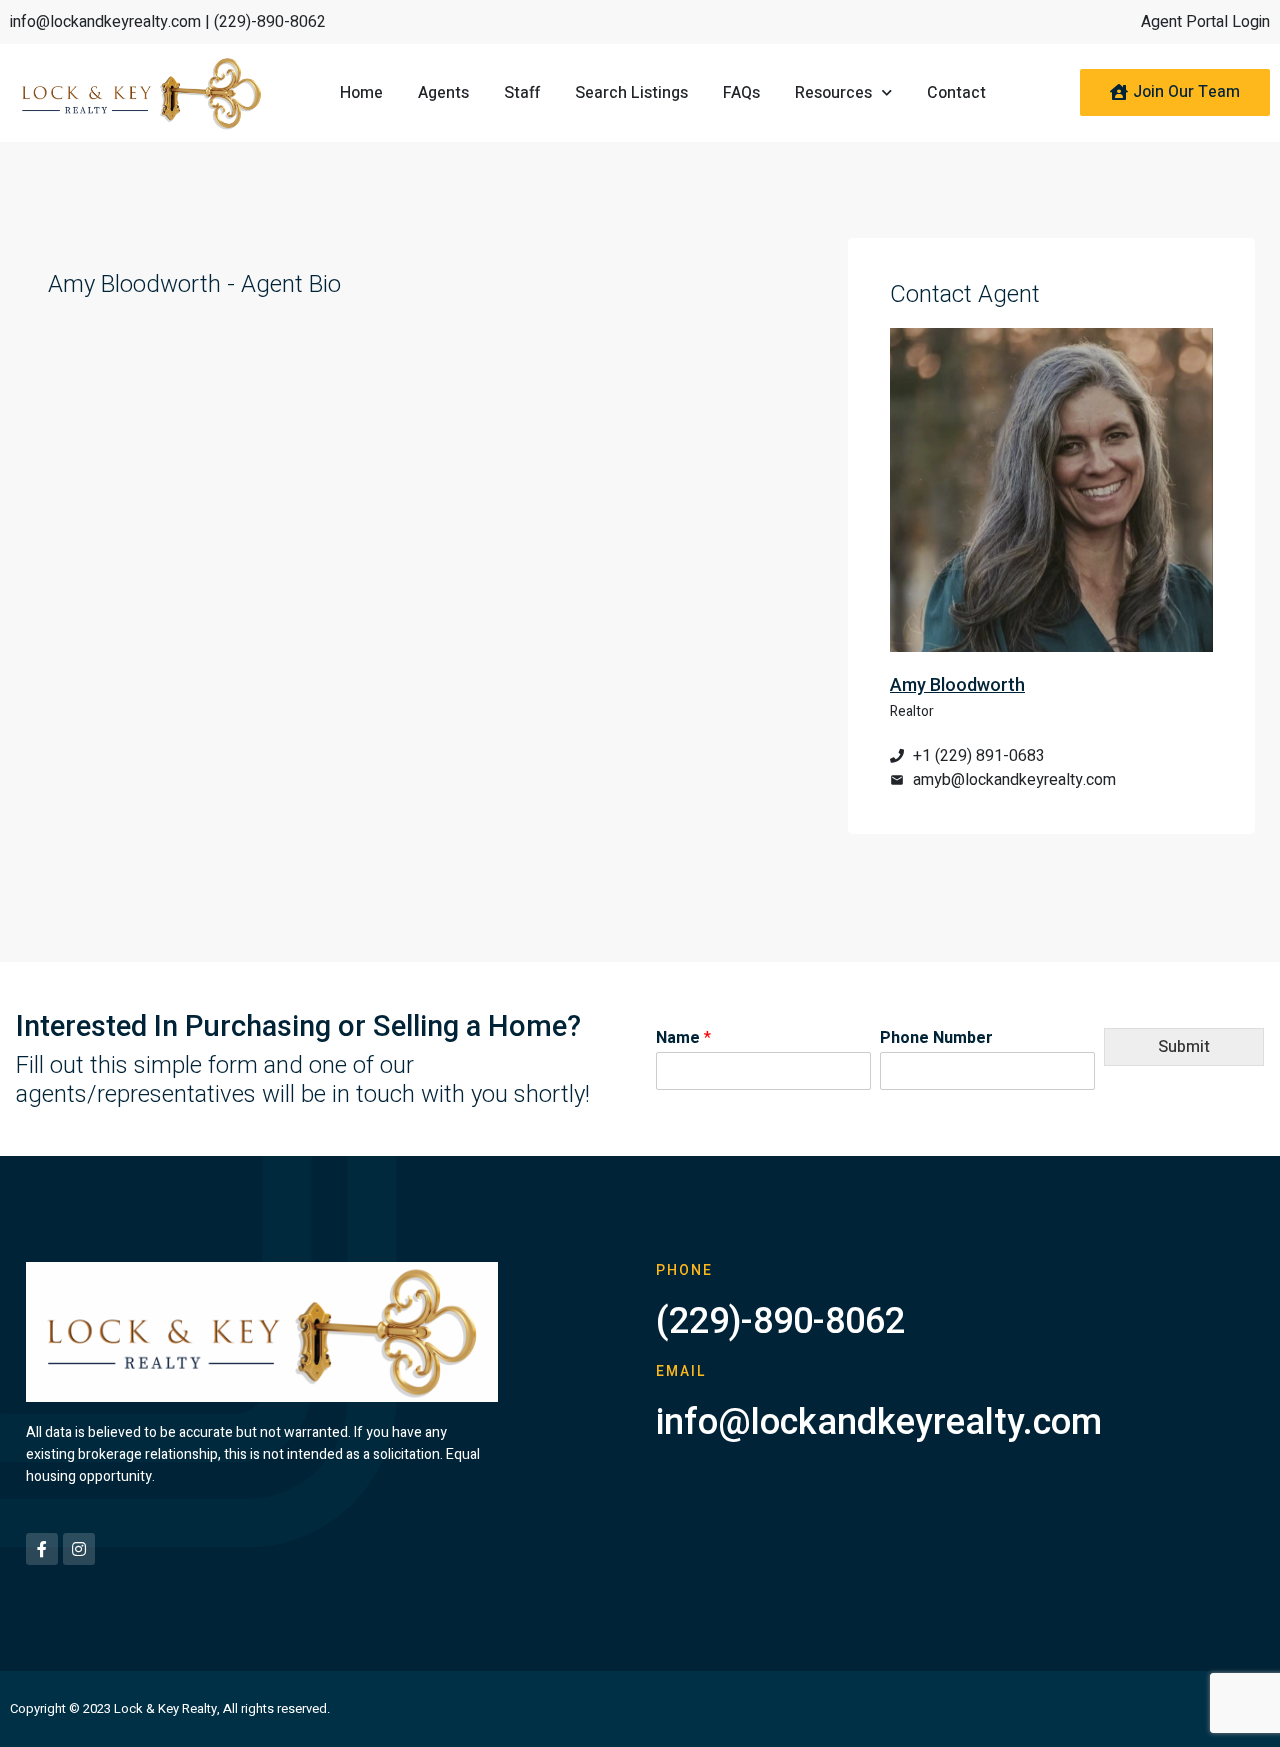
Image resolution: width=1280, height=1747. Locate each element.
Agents (443, 93)
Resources (833, 93)
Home (361, 93)
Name (683, 1038)
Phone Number (936, 1038)
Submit (1184, 1047)
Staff (522, 93)
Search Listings (631, 93)
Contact (956, 93)
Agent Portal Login (1205, 22)
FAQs (741, 93)
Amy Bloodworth (957, 684)
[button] (1175, 92)
